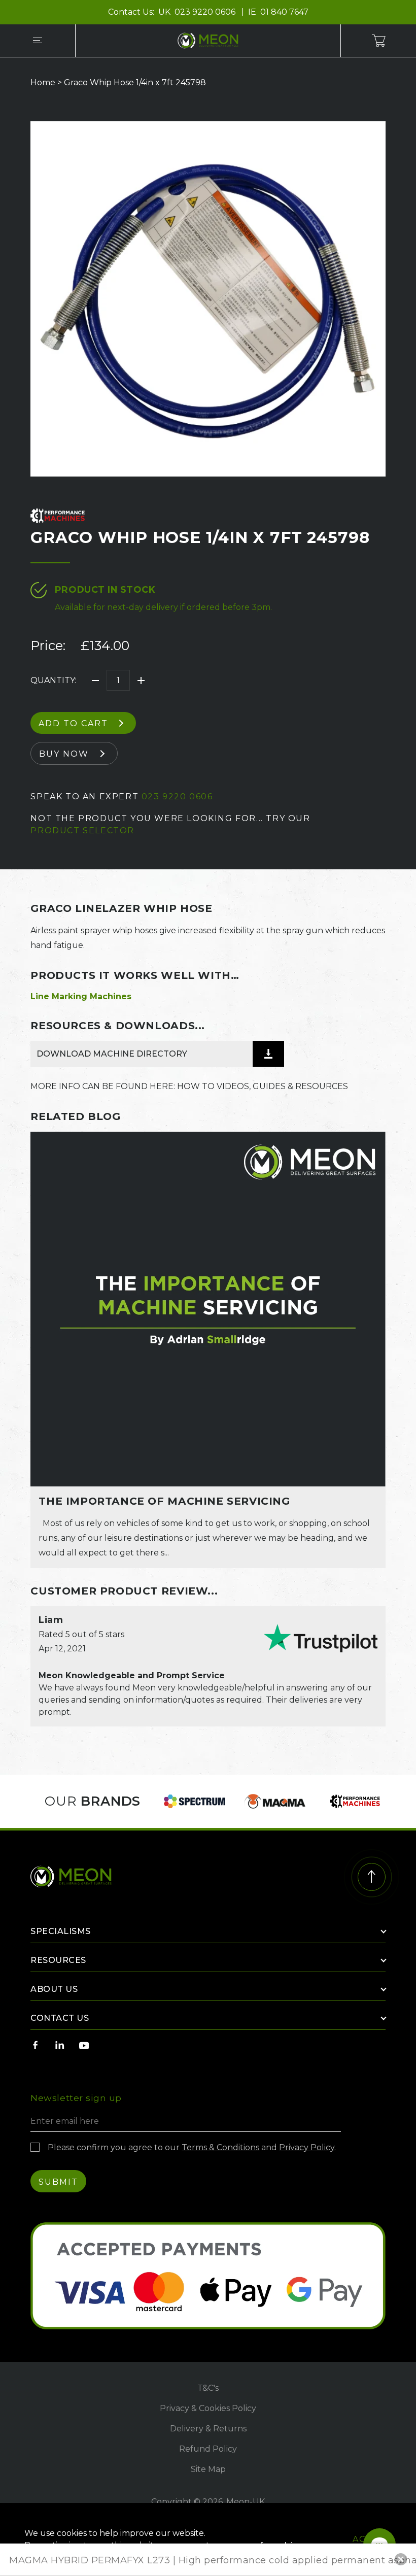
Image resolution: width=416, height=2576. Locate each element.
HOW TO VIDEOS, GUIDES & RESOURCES (263, 1086)
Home (43, 82)
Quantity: (53, 680)
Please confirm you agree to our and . (192, 2147)
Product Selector (82, 831)
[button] (401, 2559)
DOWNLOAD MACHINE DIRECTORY (112, 1054)
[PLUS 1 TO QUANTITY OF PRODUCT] (141, 681)
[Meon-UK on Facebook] (36, 2045)
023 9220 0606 (206, 12)
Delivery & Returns (208, 2429)
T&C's (208, 2388)
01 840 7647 (284, 12)
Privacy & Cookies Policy (208, 2408)
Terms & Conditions (220, 2147)
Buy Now (64, 754)
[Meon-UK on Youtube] (84, 2045)
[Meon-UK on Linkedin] (60, 2045)
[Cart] (378, 41)
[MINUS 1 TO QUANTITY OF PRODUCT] (95, 681)
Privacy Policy (307, 2147)
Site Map (208, 2469)
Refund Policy (208, 2449)
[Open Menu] (38, 41)
